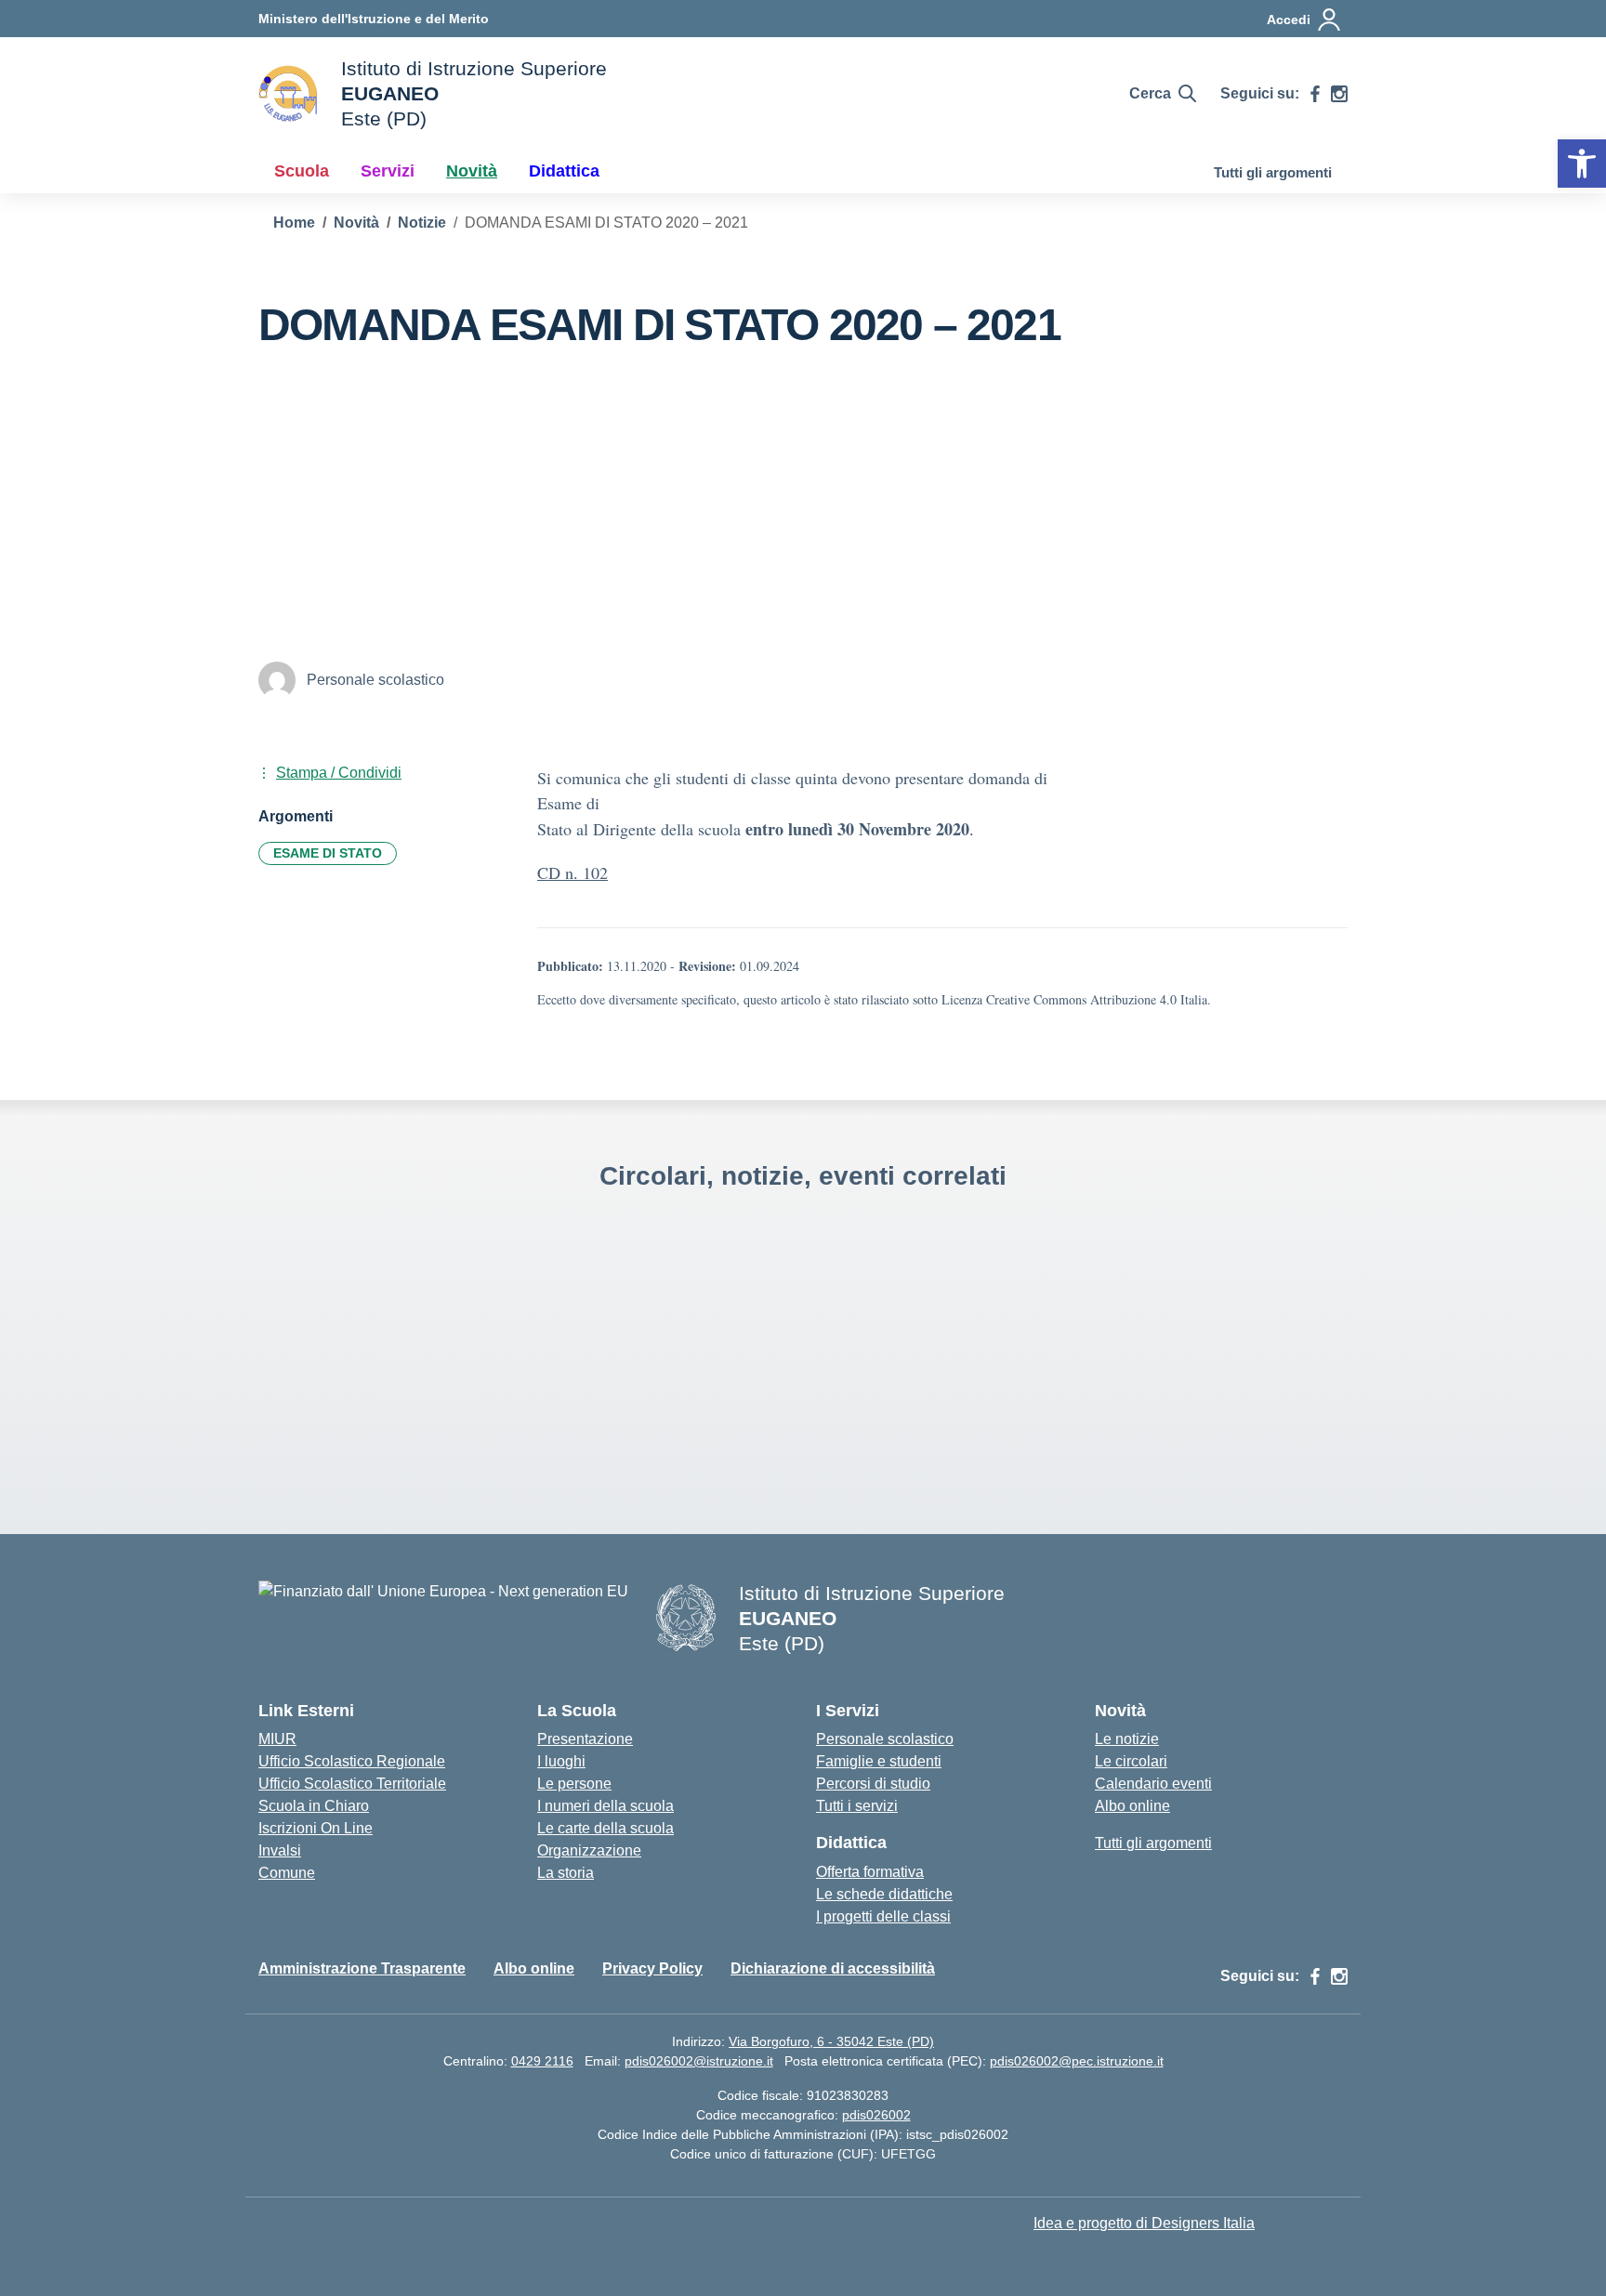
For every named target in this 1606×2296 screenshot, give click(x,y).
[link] (1582, 164)
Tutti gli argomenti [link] (1273, 172)
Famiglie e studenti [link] (879, 1761)
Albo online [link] (1132, 1806)
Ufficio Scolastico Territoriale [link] (352, 1784)
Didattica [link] (564, 171)
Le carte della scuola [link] (606, 1828)
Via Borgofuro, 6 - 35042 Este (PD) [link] (831, 2041)
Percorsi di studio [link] (873, 1784)
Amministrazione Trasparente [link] (362, 1968)
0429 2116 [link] (542, 2061)
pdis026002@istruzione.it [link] (699, 2061)
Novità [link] (472, 171)
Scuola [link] (302, 171)
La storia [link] (566, 1873)
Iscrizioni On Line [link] (316, 1828)
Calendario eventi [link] (1153, 1784)
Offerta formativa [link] (870, 1872)
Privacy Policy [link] (652, 1968)
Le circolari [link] (1131, 1761)
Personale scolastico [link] (885, 1739)
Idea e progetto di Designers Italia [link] (1144, 2223)
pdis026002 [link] (876, 2115)
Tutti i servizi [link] (857, 1806)
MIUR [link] (277, 1739)
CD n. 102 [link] (573, 872)
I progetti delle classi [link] (883, 1916)
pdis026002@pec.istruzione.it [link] (1077, 2061)
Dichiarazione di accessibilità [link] (833, 1968)
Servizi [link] (388, 171)
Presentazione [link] (585, 1739)
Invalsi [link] (280, 1850)
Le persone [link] (574, 1784)
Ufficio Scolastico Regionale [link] (352, 1761)
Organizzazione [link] (589, 1850)
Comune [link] (287, 1873)
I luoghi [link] (561, 1761)
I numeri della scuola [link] (606, 1806)
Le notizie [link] (1127, 1739)
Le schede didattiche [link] (884, 1894)
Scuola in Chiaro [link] (314, 1806)
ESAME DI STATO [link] (328, 853)
